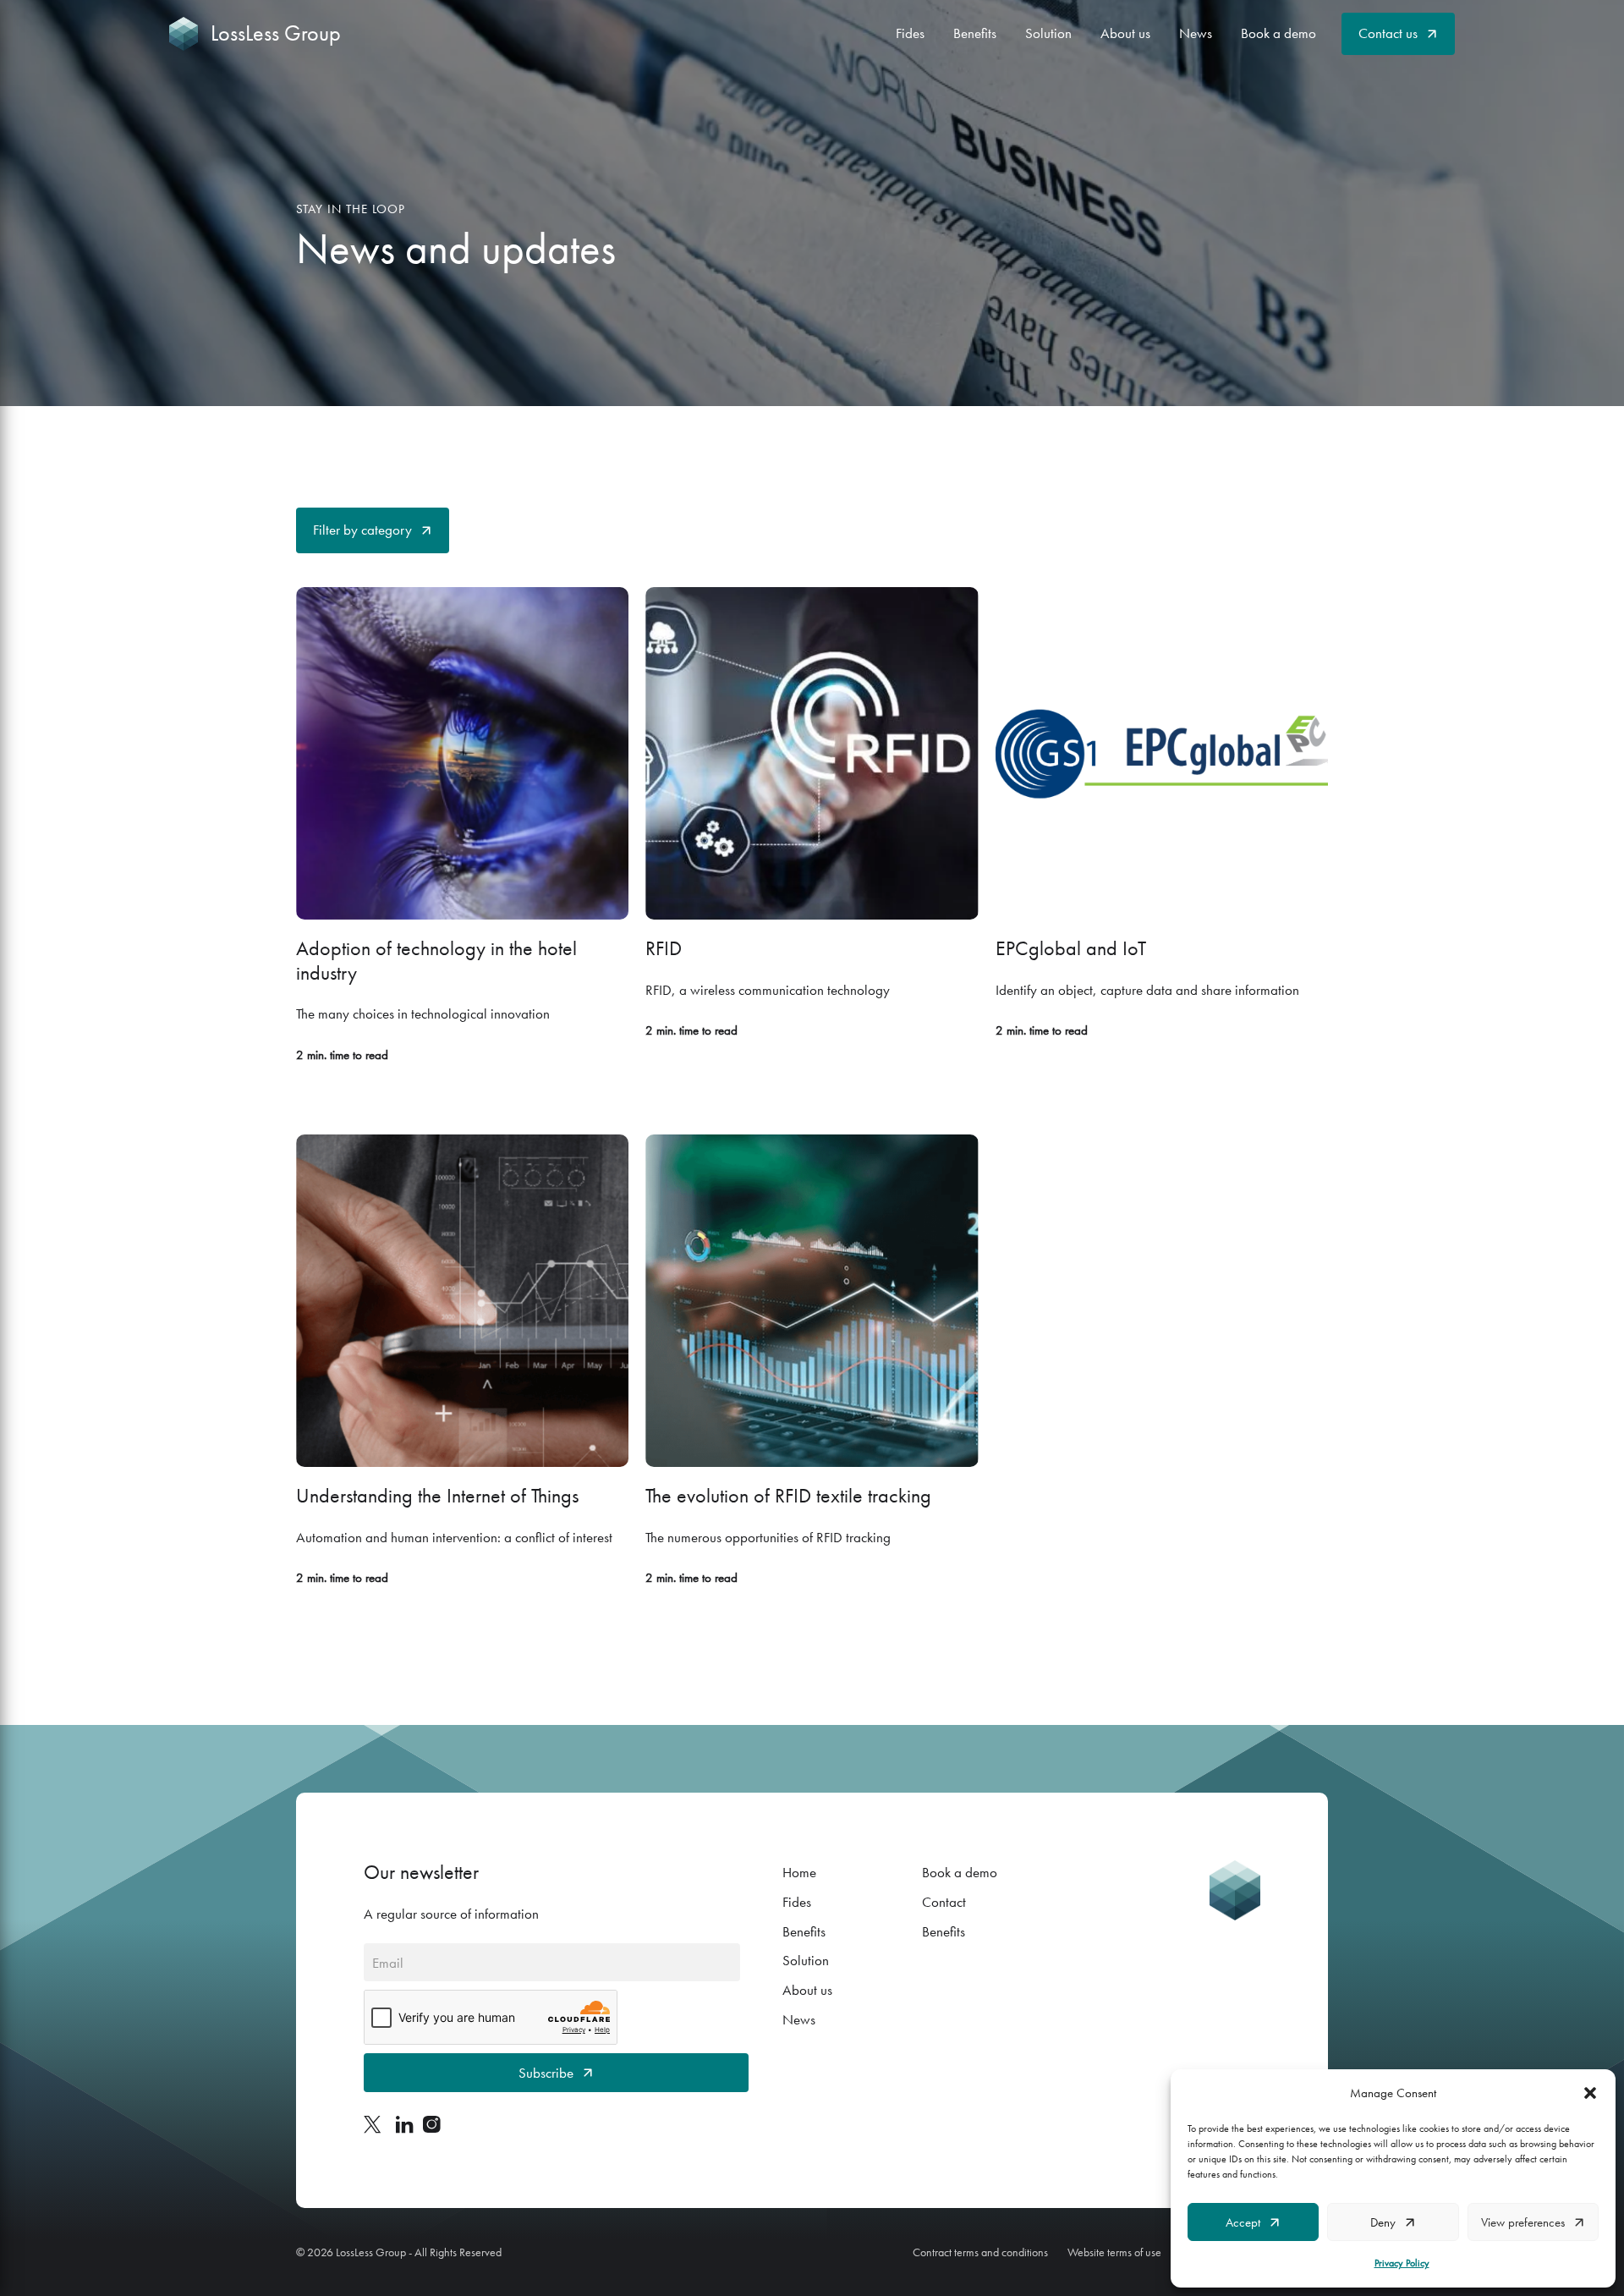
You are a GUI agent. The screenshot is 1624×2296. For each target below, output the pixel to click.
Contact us (1388, 33)
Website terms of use (1114, 2252)
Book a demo (1278, 33)
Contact (944, 1902)
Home (799, 1872)
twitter (375, 2124)
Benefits (975, 33)
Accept (1243, 2222)
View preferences (1523, 2222)
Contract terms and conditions (980, 2252)
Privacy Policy (1402, 2263)
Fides (910, 33)
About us (1125, 33)
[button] (1590, 2093)
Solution (1048, 33)
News (1196, 33)
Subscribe (546, 2073)
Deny (1383, 2222)
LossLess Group (276, 33)
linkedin (404, 2124)
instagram (431, 2124)
